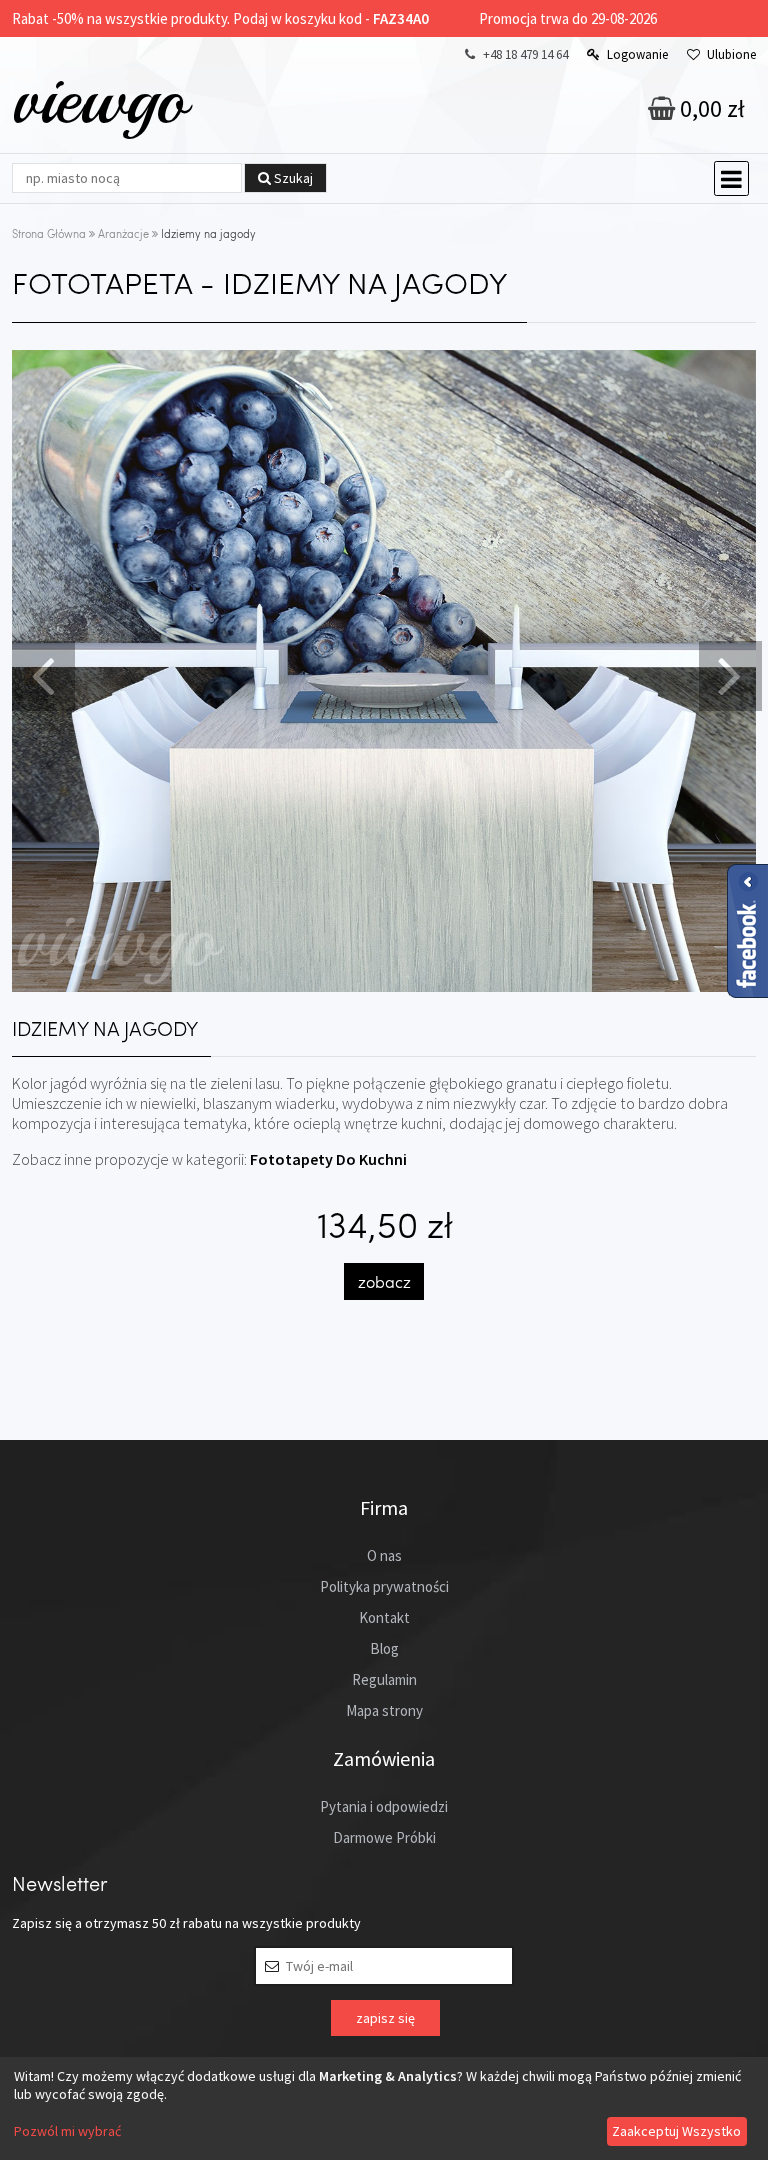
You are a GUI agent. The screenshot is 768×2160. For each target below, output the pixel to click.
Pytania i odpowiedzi (384, 1806)
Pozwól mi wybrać (67, 2131)
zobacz (384, 1281)
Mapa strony (384, 1710)
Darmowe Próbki (384, 1837)
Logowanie (637, 54)
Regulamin (384, 1679)
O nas (384, 1555)
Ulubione (731, 54)
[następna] (728, 674)
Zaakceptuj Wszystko (676, 2131)
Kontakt (384, 1617)
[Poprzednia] (41, 674)
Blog (384, 1648)
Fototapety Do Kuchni (328, 1159)
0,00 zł (710, 108)
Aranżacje (123, 233)
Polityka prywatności (384, 1586)
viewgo (99, 99)
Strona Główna (49, 233)
